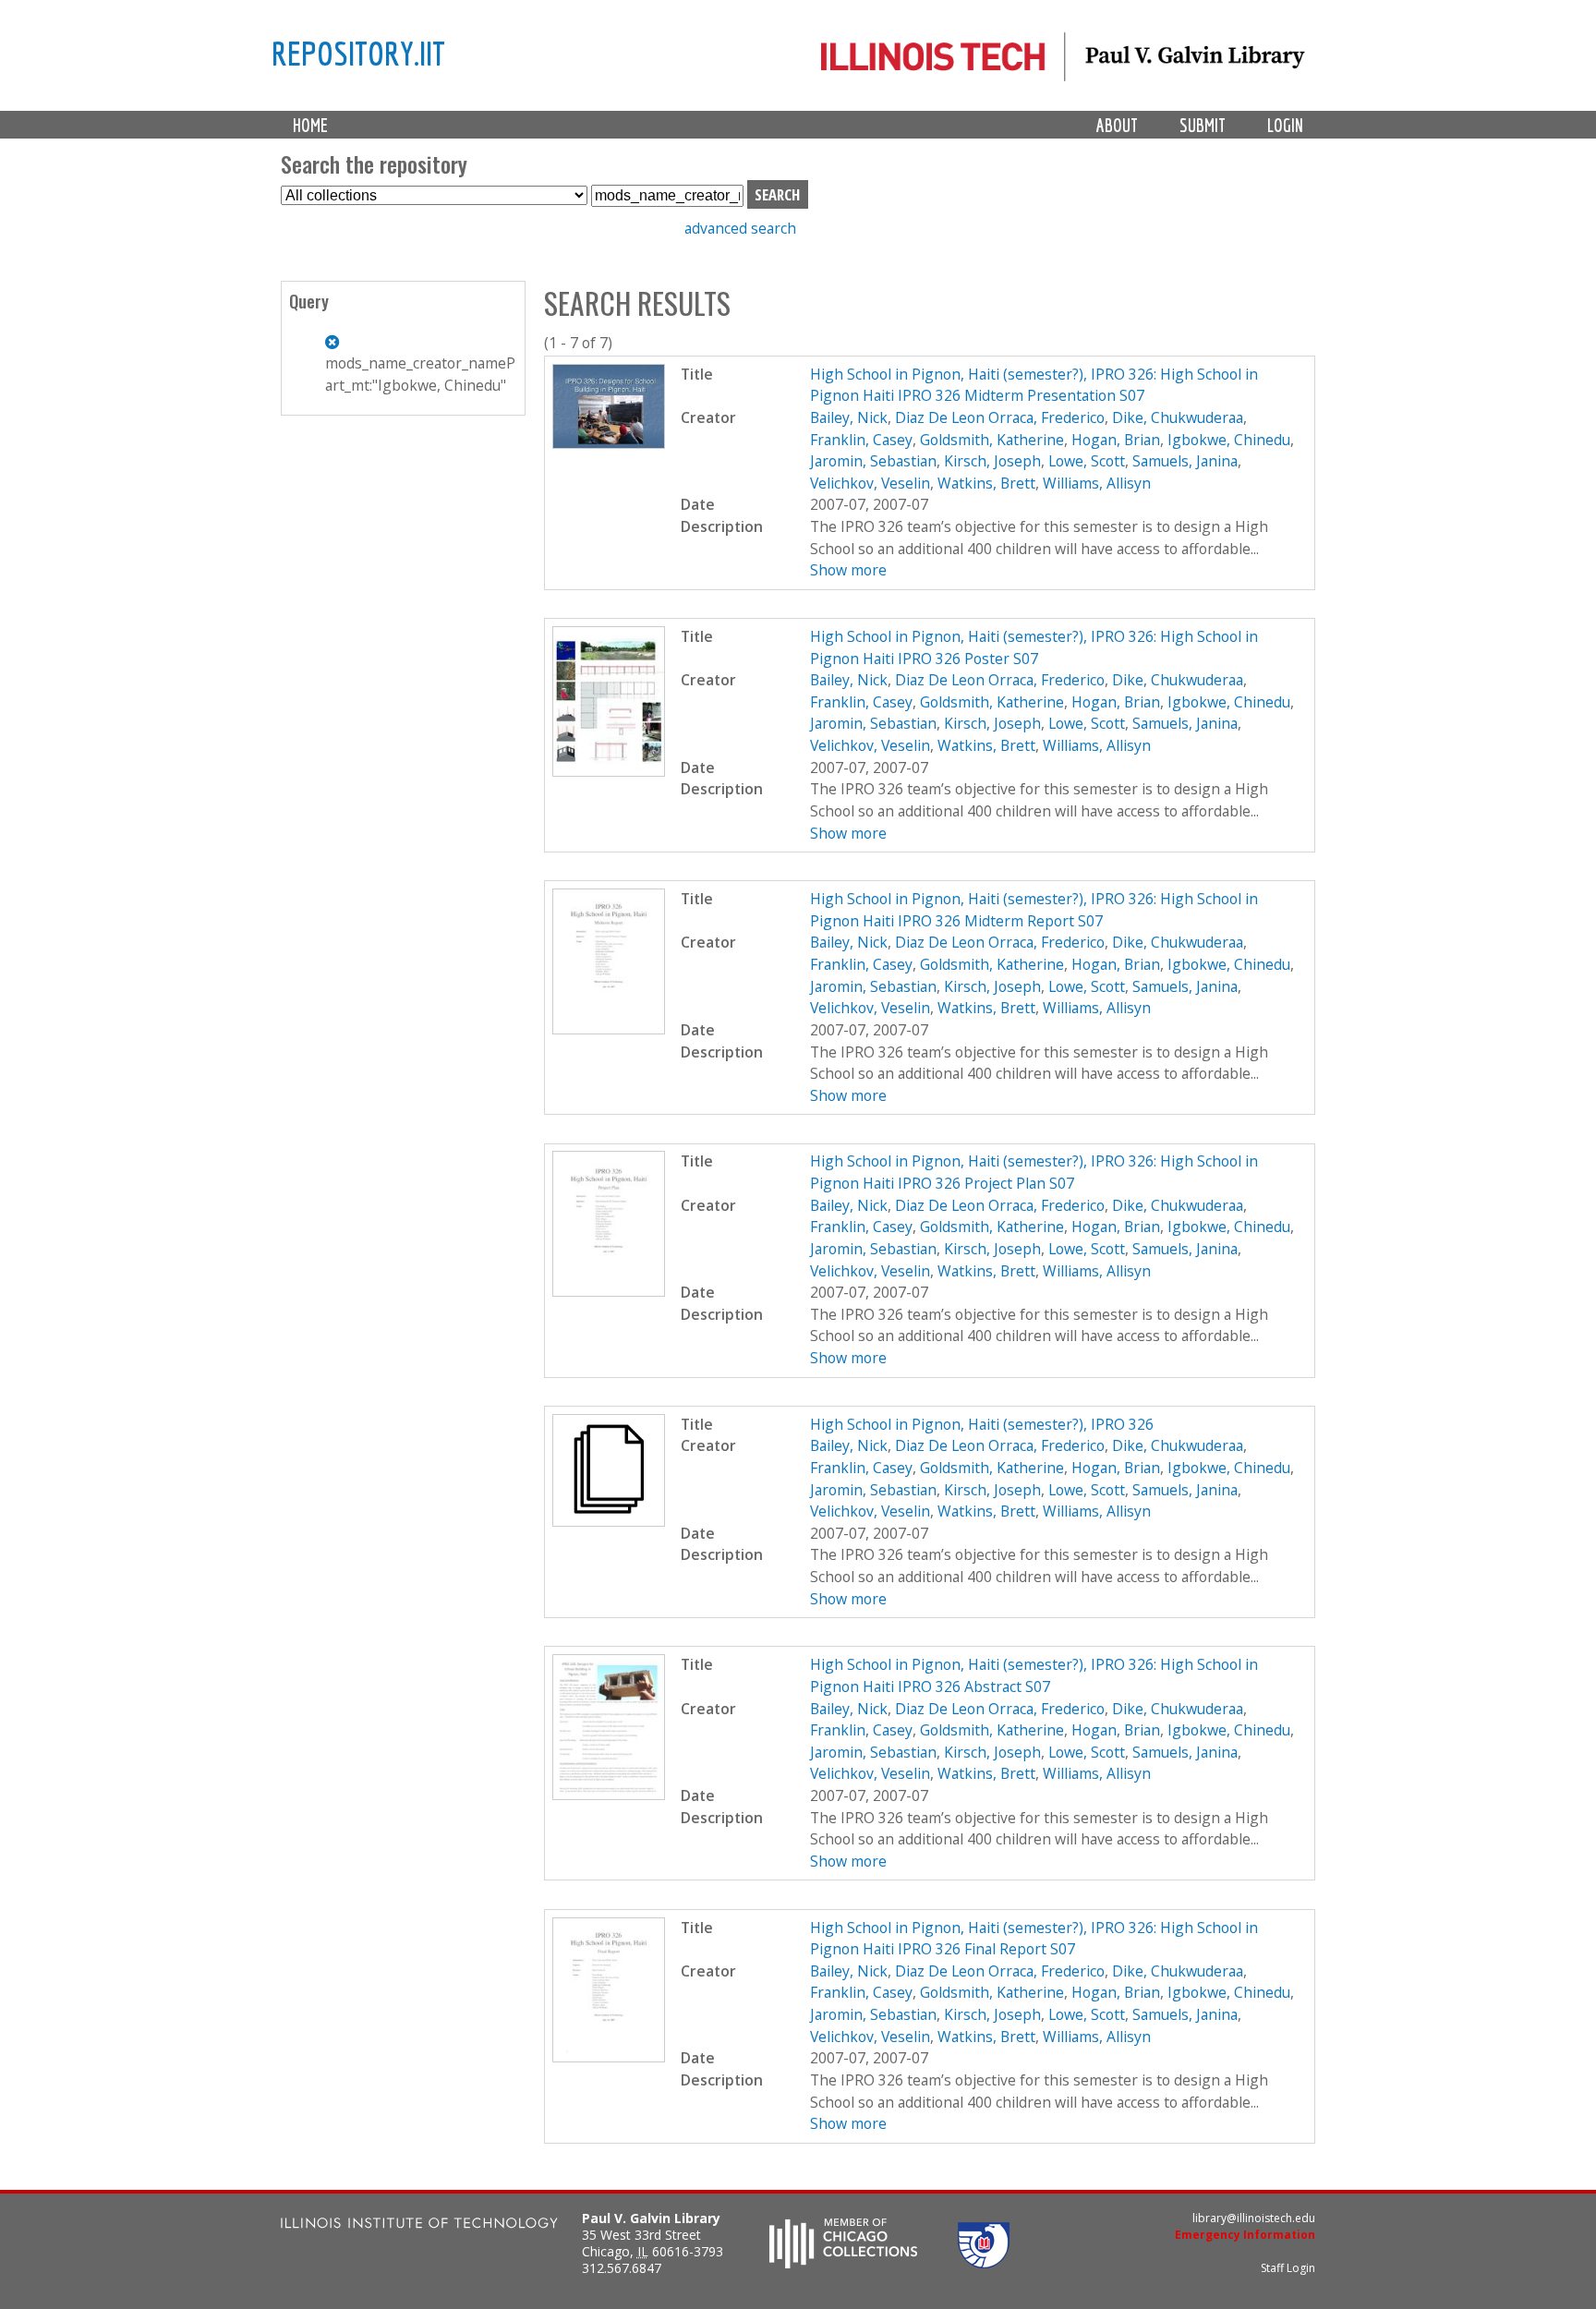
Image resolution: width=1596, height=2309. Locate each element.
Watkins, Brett (986, 483)
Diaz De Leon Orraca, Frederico (1000, 417)
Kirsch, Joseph (992, 461)
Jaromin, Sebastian (873, 461)
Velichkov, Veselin (870, 483)
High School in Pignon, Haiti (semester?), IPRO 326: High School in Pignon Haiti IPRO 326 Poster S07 (1034, 647)
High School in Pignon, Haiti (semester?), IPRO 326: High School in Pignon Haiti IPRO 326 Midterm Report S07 (1034, 910)
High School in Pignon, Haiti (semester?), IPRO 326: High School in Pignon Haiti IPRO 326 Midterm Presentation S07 (1034, 385)
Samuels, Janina (1185, 461)
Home (310, 125)
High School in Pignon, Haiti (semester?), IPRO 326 (982, 1424)
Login (1285, 125)
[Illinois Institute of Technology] (419, 2225)
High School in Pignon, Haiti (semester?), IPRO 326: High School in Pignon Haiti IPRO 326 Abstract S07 (1034, 1675)
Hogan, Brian (1116, 440)
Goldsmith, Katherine (992, 440)
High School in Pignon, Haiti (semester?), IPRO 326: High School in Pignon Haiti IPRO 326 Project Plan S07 (1034, 1172)
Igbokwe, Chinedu (1229, 440)
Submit (1203, 125)
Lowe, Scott (1087, 461)
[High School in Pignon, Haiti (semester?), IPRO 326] (609, 1521)
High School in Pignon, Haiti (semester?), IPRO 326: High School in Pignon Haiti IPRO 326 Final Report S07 (1034, 1939)
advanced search (740, 228)
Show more (848, 570)
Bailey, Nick (849, 417)
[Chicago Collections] (843, 2263)
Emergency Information (1245, 2235)
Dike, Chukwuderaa (1178, 417)
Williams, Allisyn (1097, 483)
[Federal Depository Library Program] (984, 2263)
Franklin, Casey (861, 440)
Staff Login (1288, 2268)
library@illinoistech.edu (1254, 2218)
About (1117, 125)
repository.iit (358, 53)
